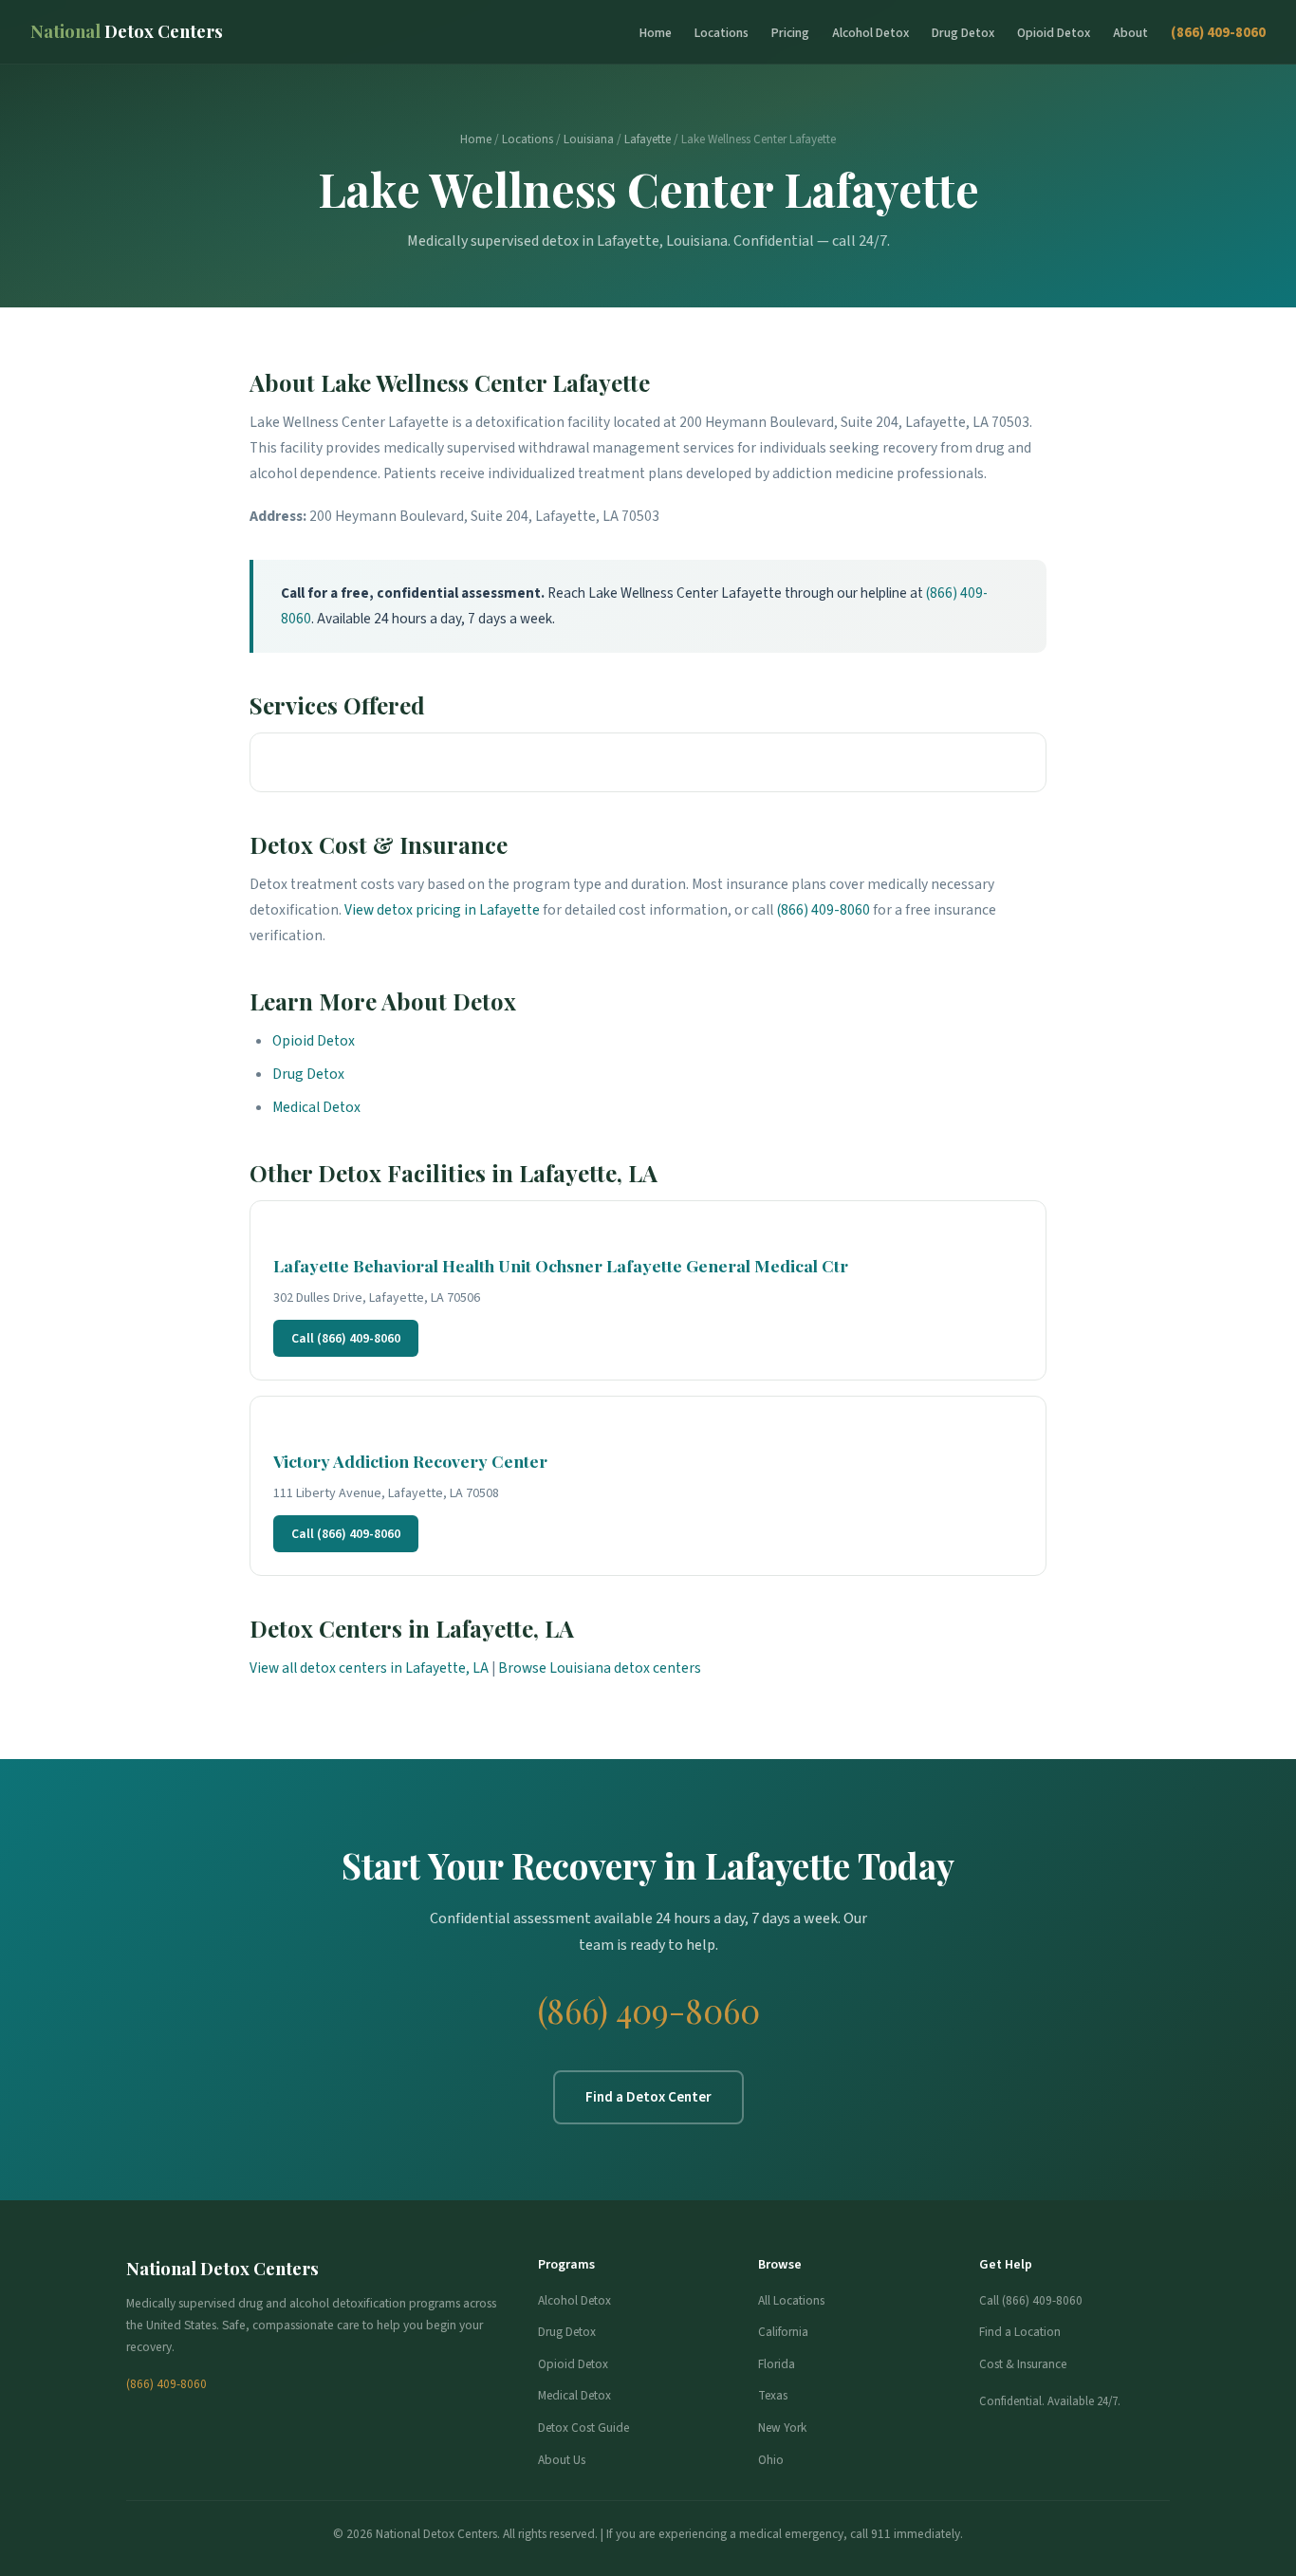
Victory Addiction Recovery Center (410, 1461)
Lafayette (648, 139)
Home (656, 33)
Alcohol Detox (870, 33)
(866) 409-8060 (1218, 32)
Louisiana (589, 139)
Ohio (771, 2460)
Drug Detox (963, 33)
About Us (562, 2460)
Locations (722, 33)
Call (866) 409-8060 (346, 1338)
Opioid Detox (1054, 33)
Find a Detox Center (648, 2097)
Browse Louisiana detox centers (600, 1668)
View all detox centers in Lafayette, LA (369, 1668)
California (783, 2332)
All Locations (791, 2300)
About (1130, 33)
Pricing (790, 33)
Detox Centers (127, 31)
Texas (773, 2395)
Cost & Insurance (1023, 2364)
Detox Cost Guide (583, 2428)
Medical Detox (316, 1107)
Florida (777, 2364)
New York (782, 2428)
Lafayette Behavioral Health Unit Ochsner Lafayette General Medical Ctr (561, 1265)
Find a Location (1020, 2332)
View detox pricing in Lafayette (442, 910)
